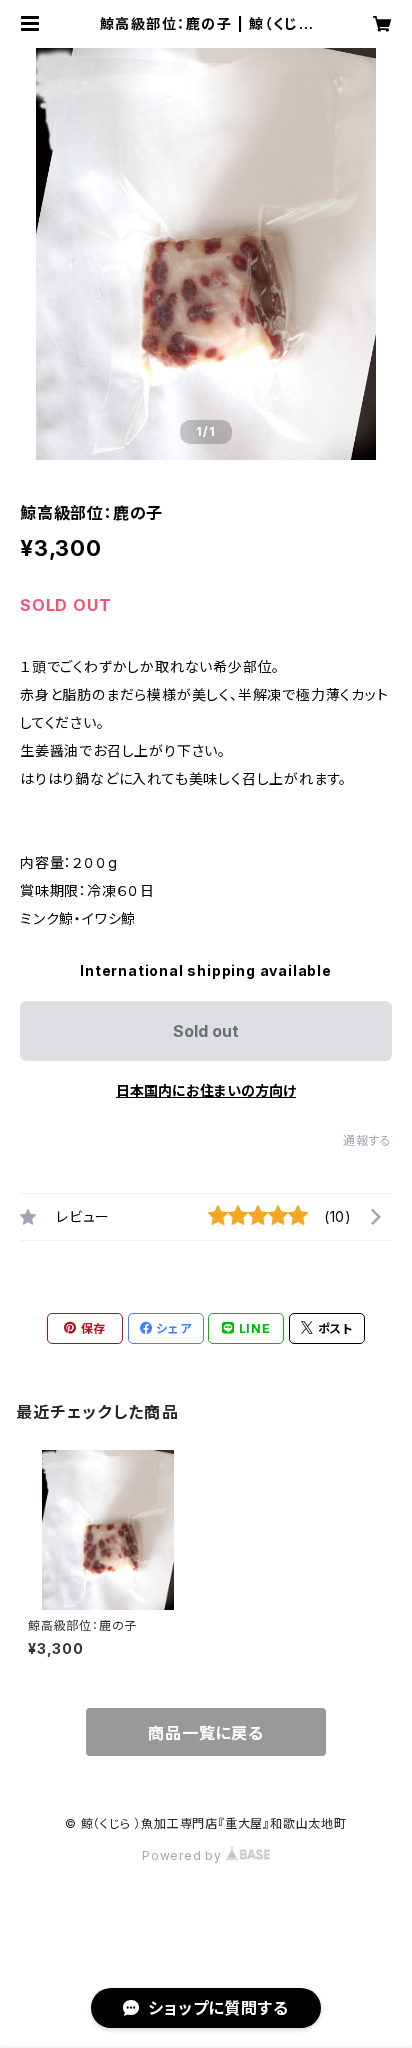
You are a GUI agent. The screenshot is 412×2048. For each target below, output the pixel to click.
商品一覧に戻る (206, 1733)
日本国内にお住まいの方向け (206, 1090)
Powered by (184, 1855)
